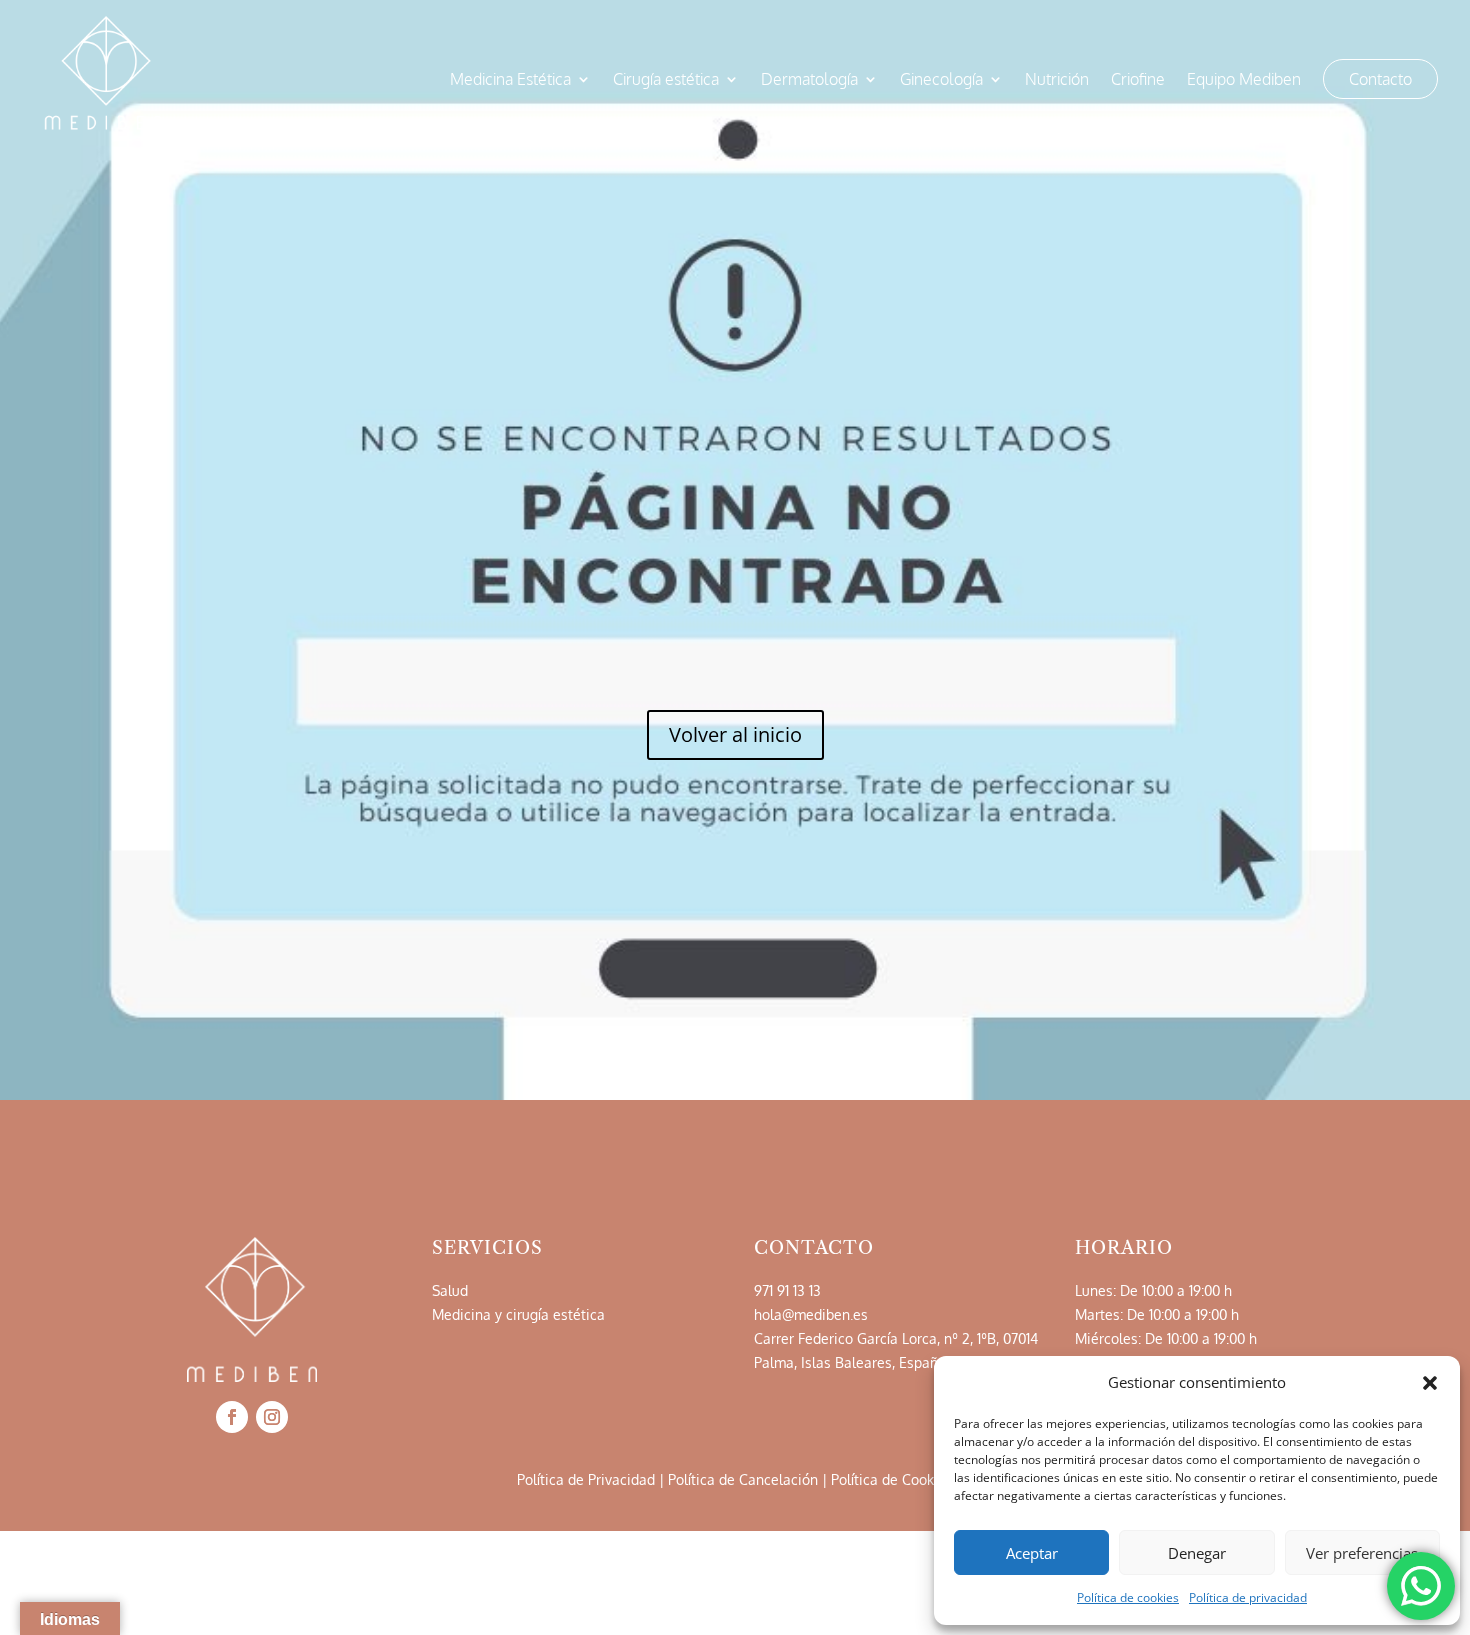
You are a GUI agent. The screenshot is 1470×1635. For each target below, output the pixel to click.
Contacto (1380, 79)
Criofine (1138, 80)
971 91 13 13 (787, 1290)
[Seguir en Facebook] (232, 1417)
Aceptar (1032, 1553)
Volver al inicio (735, 734)
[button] (1430, 1383)
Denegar (1197, 1553)
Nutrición (1057, 80)
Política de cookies (1128, 1597)
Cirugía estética (666, 80)
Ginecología (941, 80)
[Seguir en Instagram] (272, 1417)
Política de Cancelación (743, 1479)
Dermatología (809, 80)
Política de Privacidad (586, 1479)
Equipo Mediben (1244, 80)
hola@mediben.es (811, 1314)
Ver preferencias (1362, 1553)
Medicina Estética (510, 80)
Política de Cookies (892, 1479)
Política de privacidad (1248, 1597)
